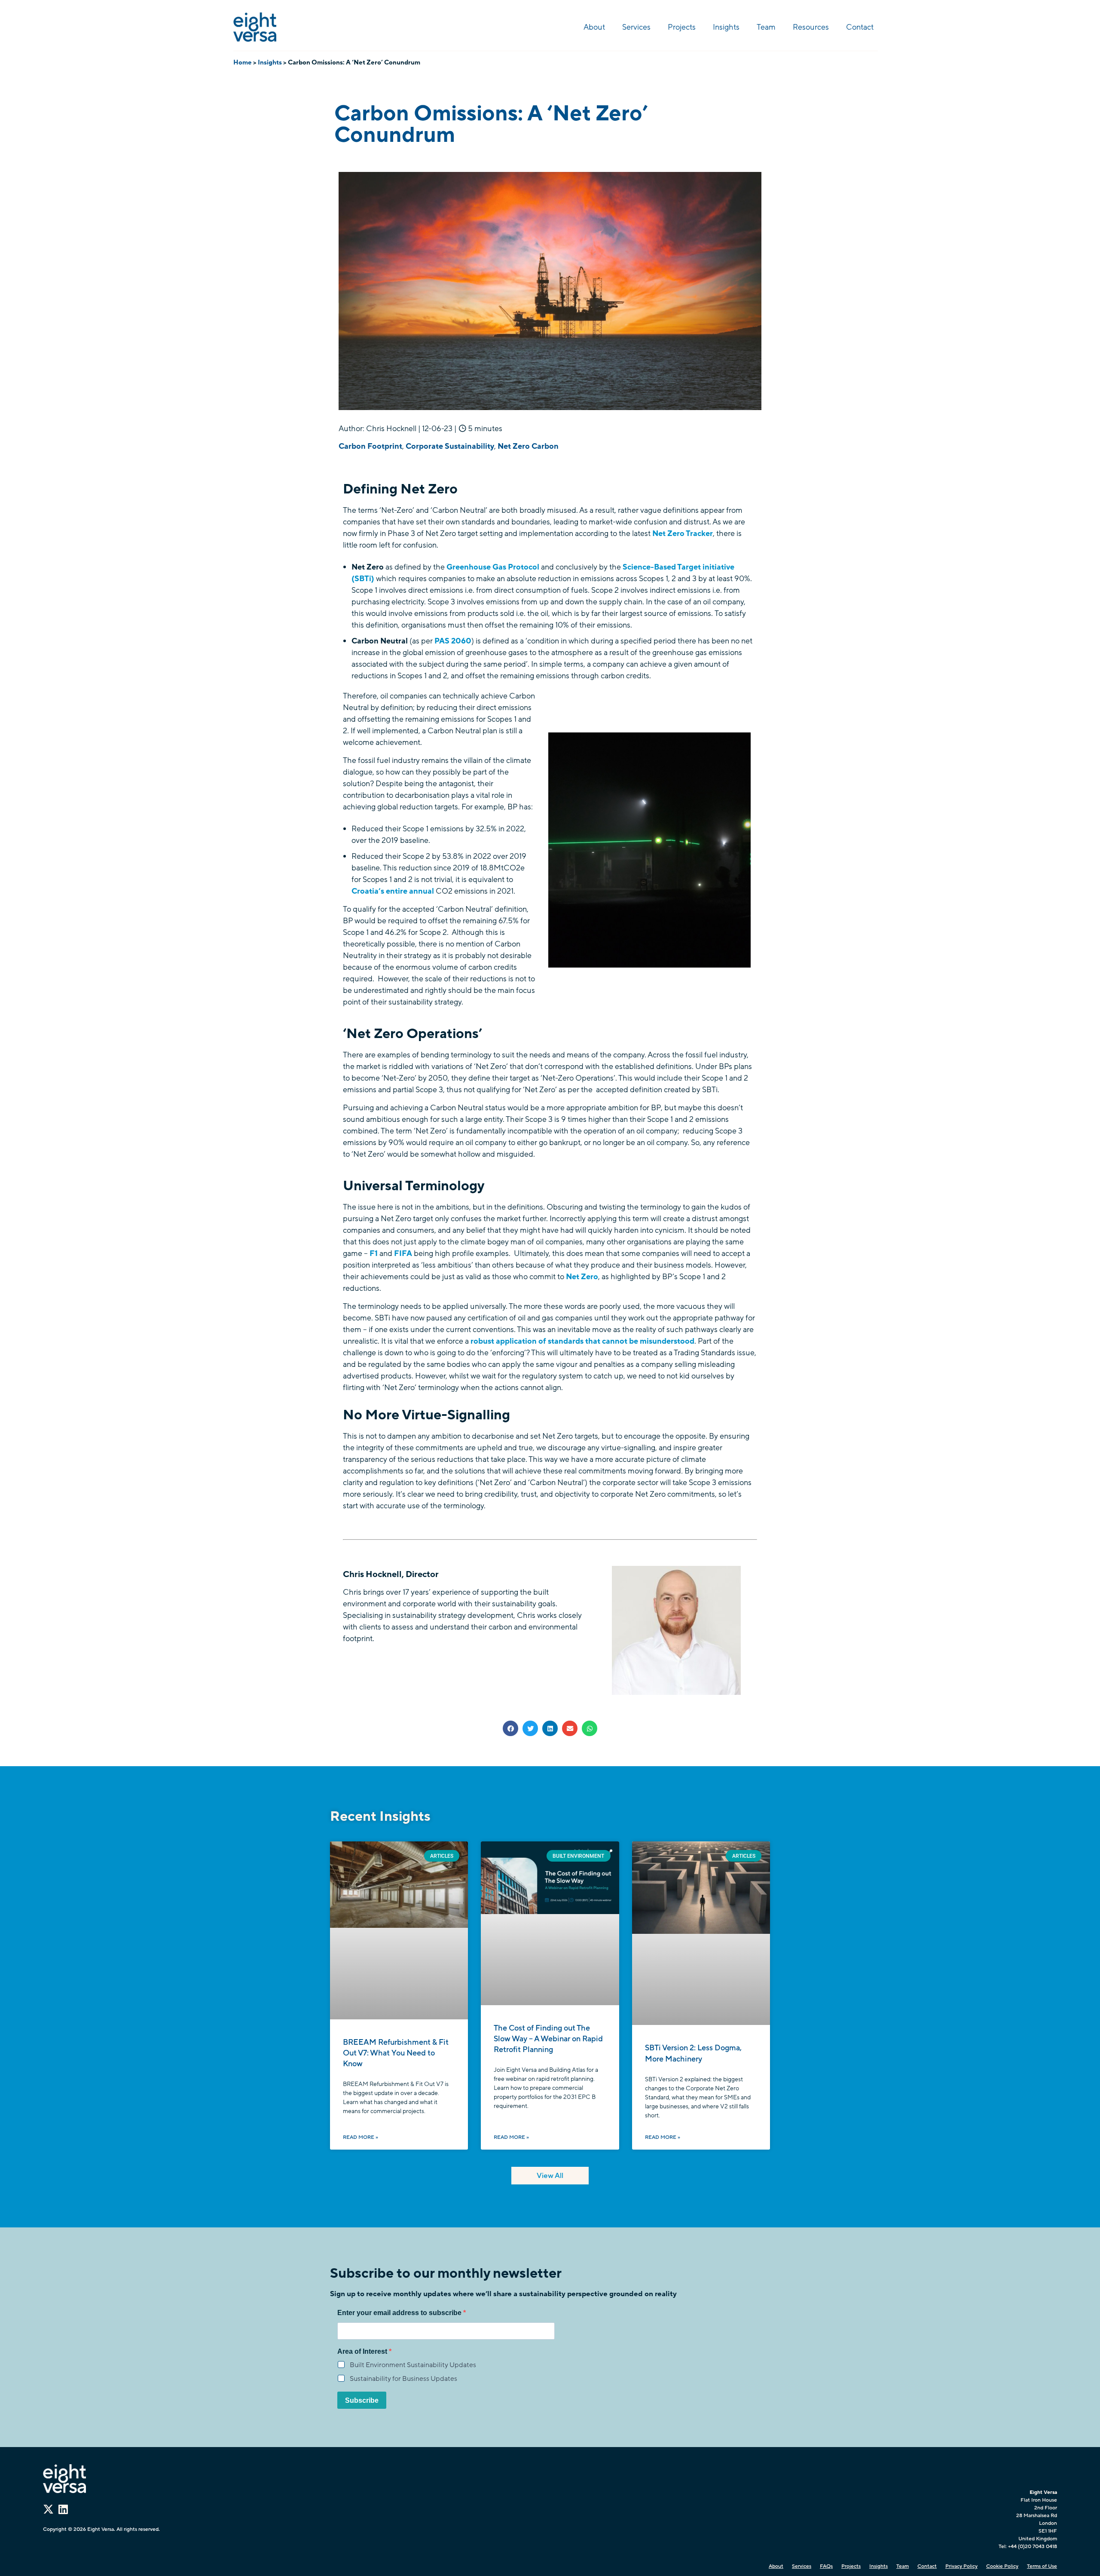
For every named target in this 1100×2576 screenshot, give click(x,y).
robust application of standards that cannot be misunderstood (582, 1341)
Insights (726, 27)
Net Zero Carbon (528, 446)
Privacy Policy (961, 2566)
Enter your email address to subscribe (400, 2313)
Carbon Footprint (370, 446)
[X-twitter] (48, 2509)
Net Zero (582, 1277)
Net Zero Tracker (682, 533)
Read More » (361, 2137)
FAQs (826, 2566)
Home (243, 62)
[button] (510, 1728)
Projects (682, 27)
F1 (374, 1253)
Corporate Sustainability (450, 446)
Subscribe (362, 2400)
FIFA (404, 1253)
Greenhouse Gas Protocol (493, 567)
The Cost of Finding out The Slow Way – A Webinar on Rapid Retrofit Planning (548, 2039)
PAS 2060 (453, 641)
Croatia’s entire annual (393, 891)
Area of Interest (363, 2352)
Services (636, 27)
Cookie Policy (1002, 2566)
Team (766, 27)
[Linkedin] (63, 2509)
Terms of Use (1042, 2566)
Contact (860, 27)
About (594, 27)
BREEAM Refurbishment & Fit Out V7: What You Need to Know (396, 2053)
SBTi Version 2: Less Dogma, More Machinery (693, 2053)
